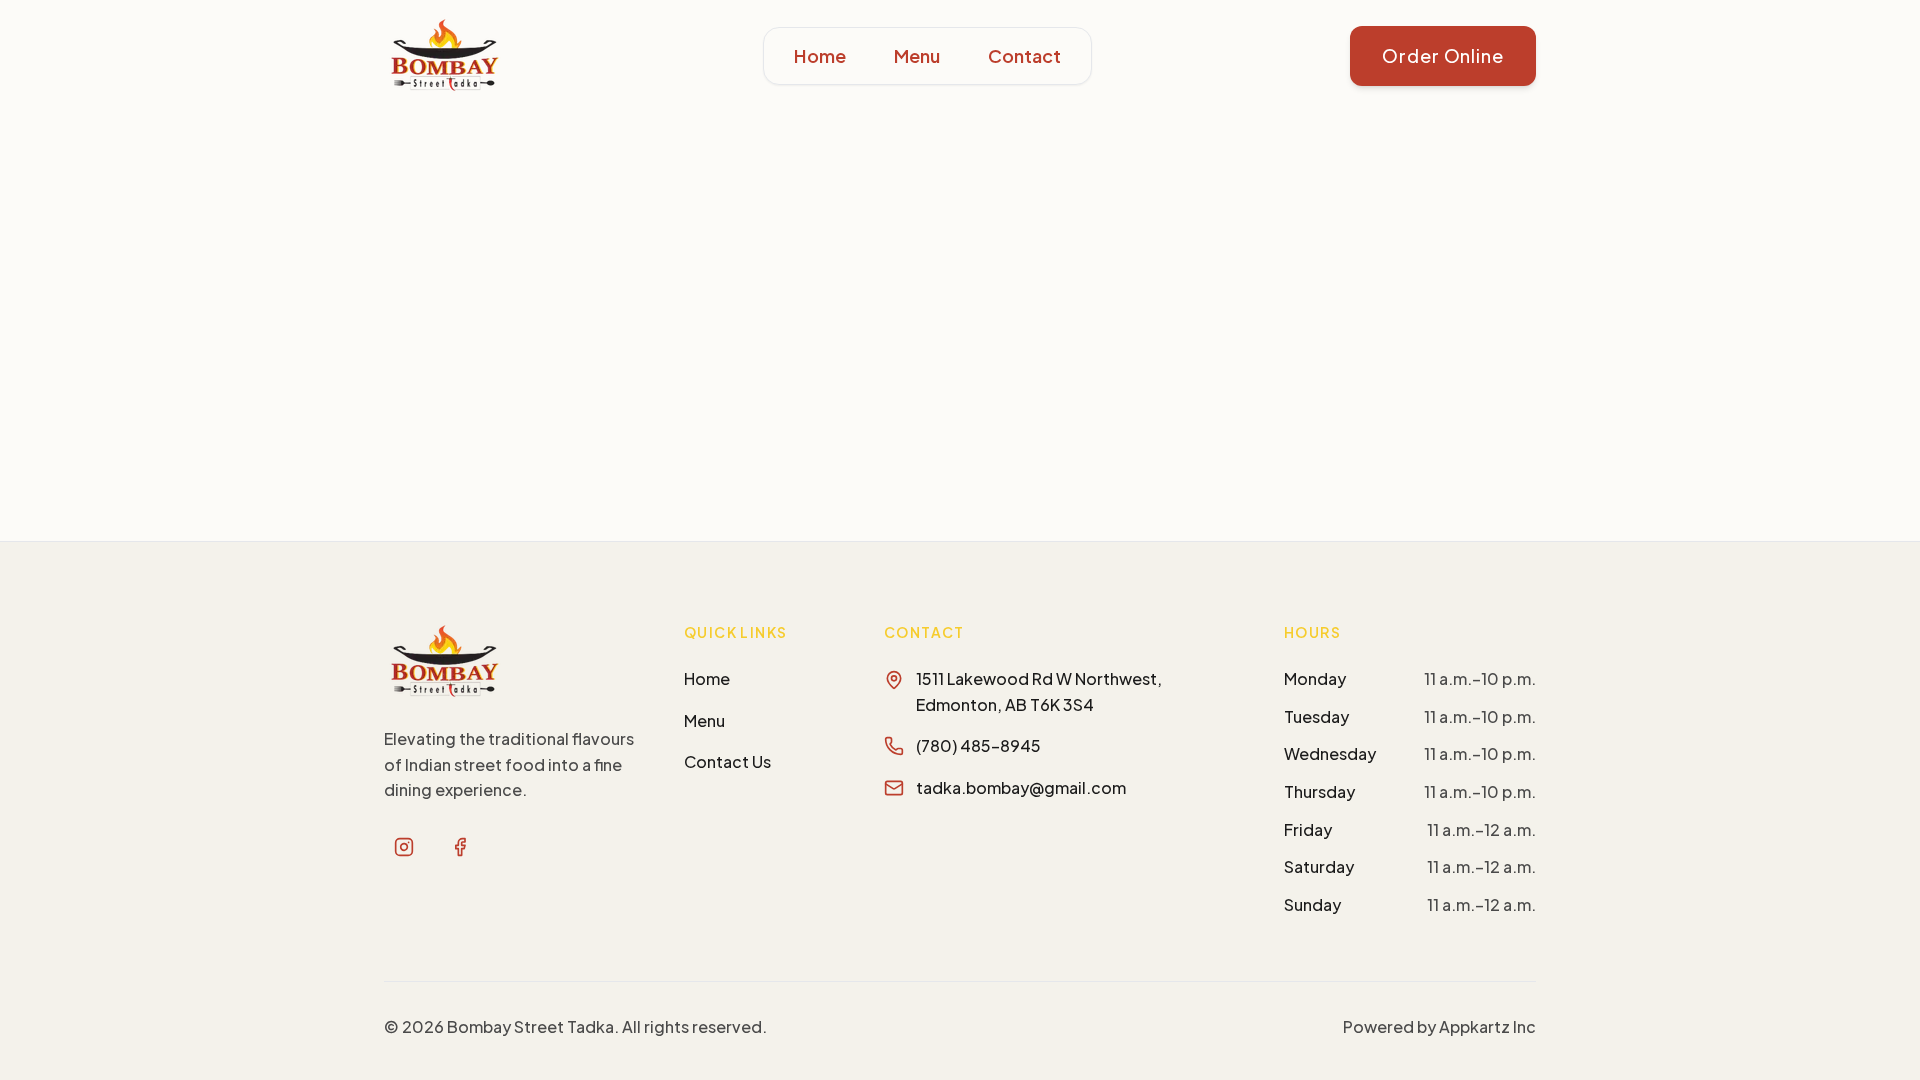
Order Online (1443, 55)
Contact (1024, 55)
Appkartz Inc (1487, 1026)
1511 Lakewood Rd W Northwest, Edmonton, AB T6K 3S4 (1039, 691)
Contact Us (727, 761)
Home (820, 55)
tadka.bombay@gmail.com (1021, 787)
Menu (917, 55)
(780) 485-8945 (978, 745)
